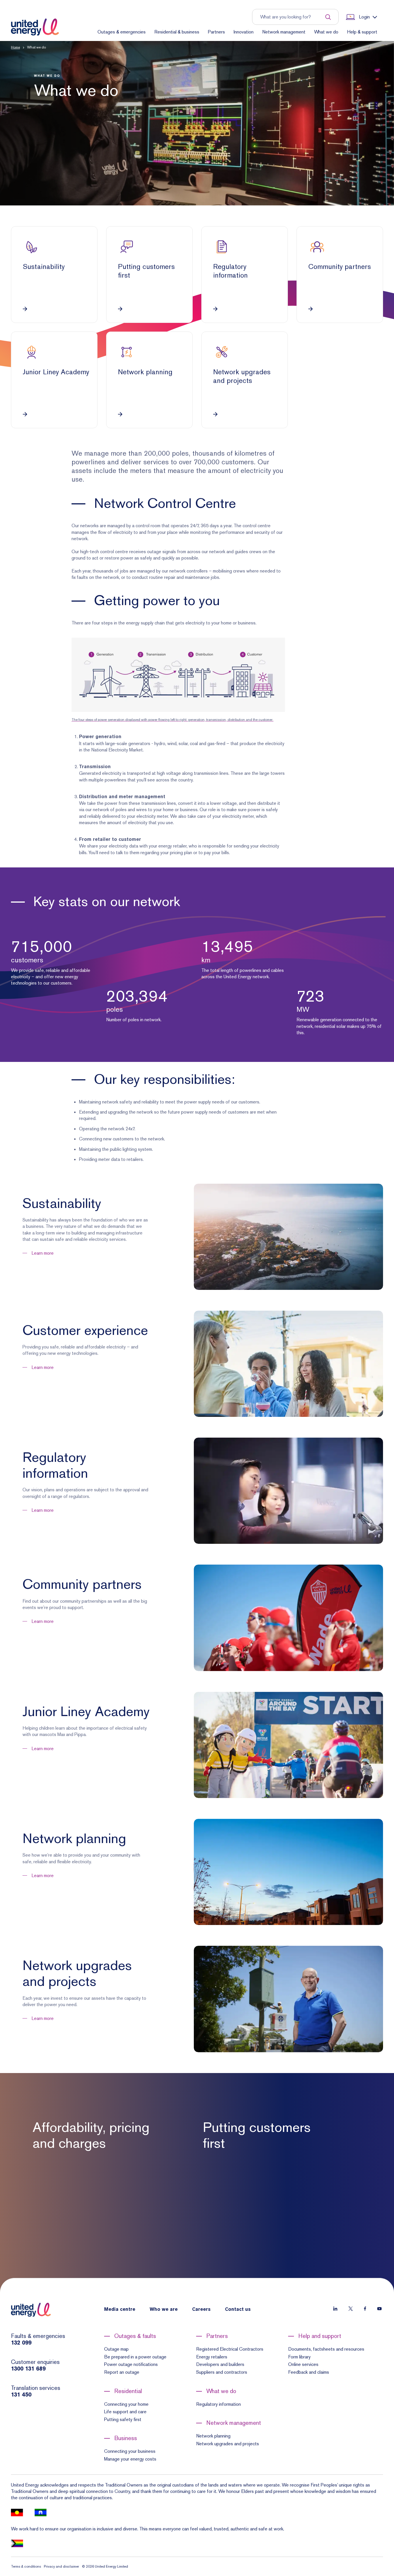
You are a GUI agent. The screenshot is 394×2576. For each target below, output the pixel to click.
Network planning (213, 2436)
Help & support (362, 32)
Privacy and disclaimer (61, 2566)
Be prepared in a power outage (135, 2357)
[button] (197, 123)
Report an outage (122, 2372)
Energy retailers (212, 2357)
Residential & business (177, 32)
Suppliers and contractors (222, 2372)
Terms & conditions (26, 2566)
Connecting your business (130, 2451)
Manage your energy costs (130, 2459)
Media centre (120, 2310)
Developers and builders (220, 2364)
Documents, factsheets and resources (326, 2349)
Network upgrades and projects (228, 2444)
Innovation (244, 32)
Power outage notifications (131, 2364)
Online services (303, 2364)
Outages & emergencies (122, 32)
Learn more (43, 1253)
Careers (201, 2310)
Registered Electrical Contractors (230, 2349)
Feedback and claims (309, 2372)
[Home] (35, 27)
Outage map (116, 2349)
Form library (299, 2357)
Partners (216, 32)
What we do (326, 32)
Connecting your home (126, 2404)
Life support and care (125, 2412)
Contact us (238, 2310)
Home (15, 47)
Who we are (164, 2310)
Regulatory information (218, 2404)
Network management (284, 32)
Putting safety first (123, 2419)
